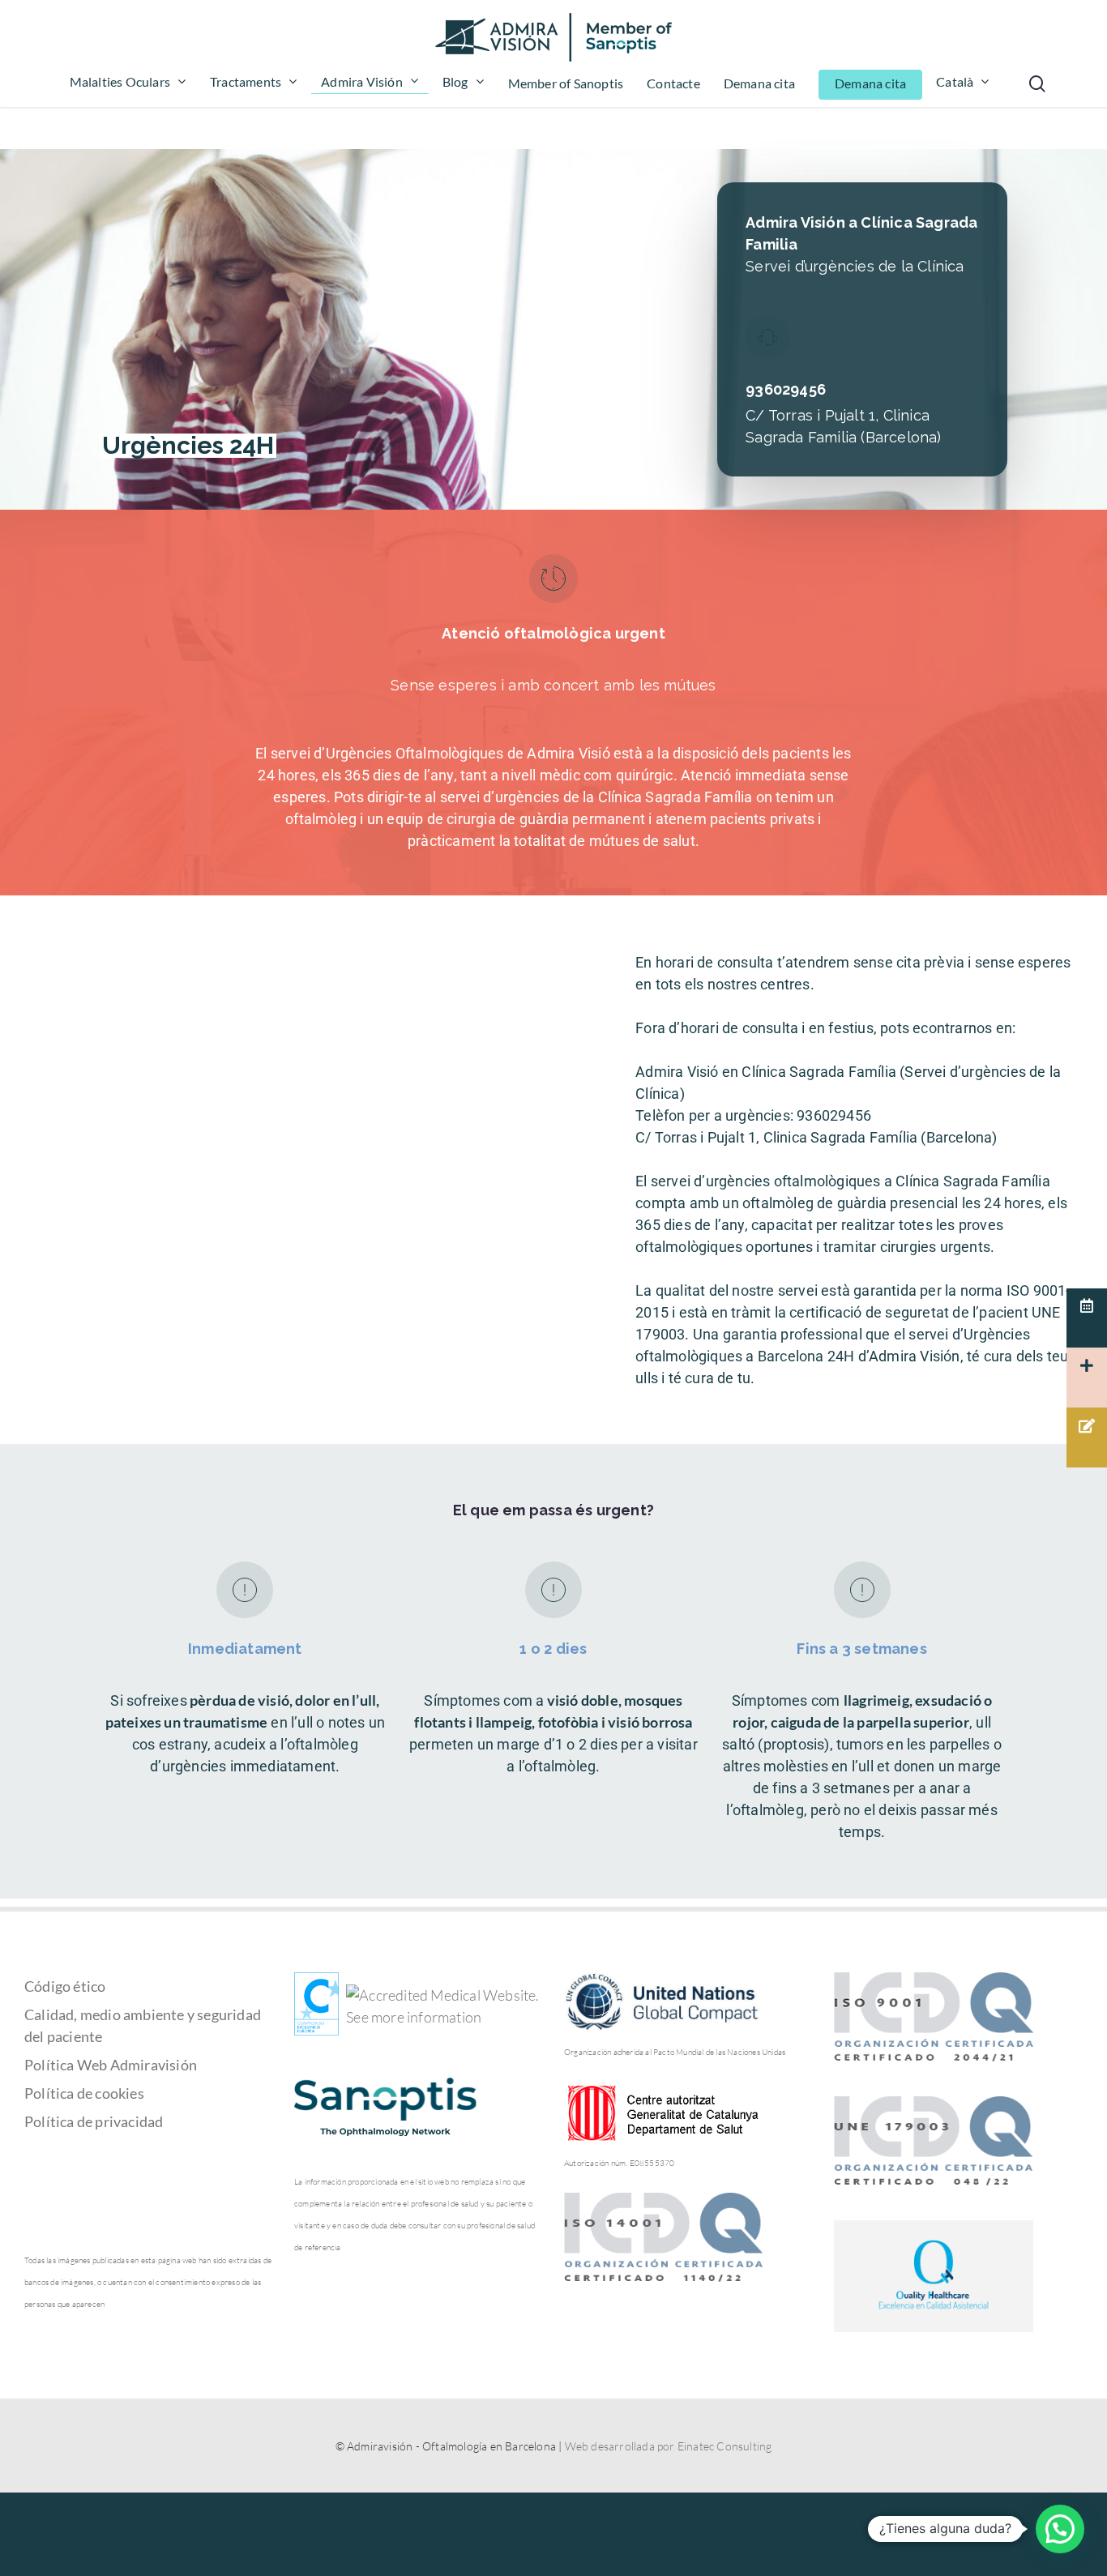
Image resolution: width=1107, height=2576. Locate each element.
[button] (1060, 2529)
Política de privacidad (94, 2121)
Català (955, 82)
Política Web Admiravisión (111, 2065)
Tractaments (246, 82)
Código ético (65, 1986)
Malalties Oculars (120, 82)
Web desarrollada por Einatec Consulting (669, 2446)
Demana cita (759, 84)
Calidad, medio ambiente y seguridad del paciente (143, 2025)
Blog (455, 82)
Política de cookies (84, 2093)
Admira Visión (362, 82)
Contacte (673, 84)
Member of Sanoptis (566, 84)
